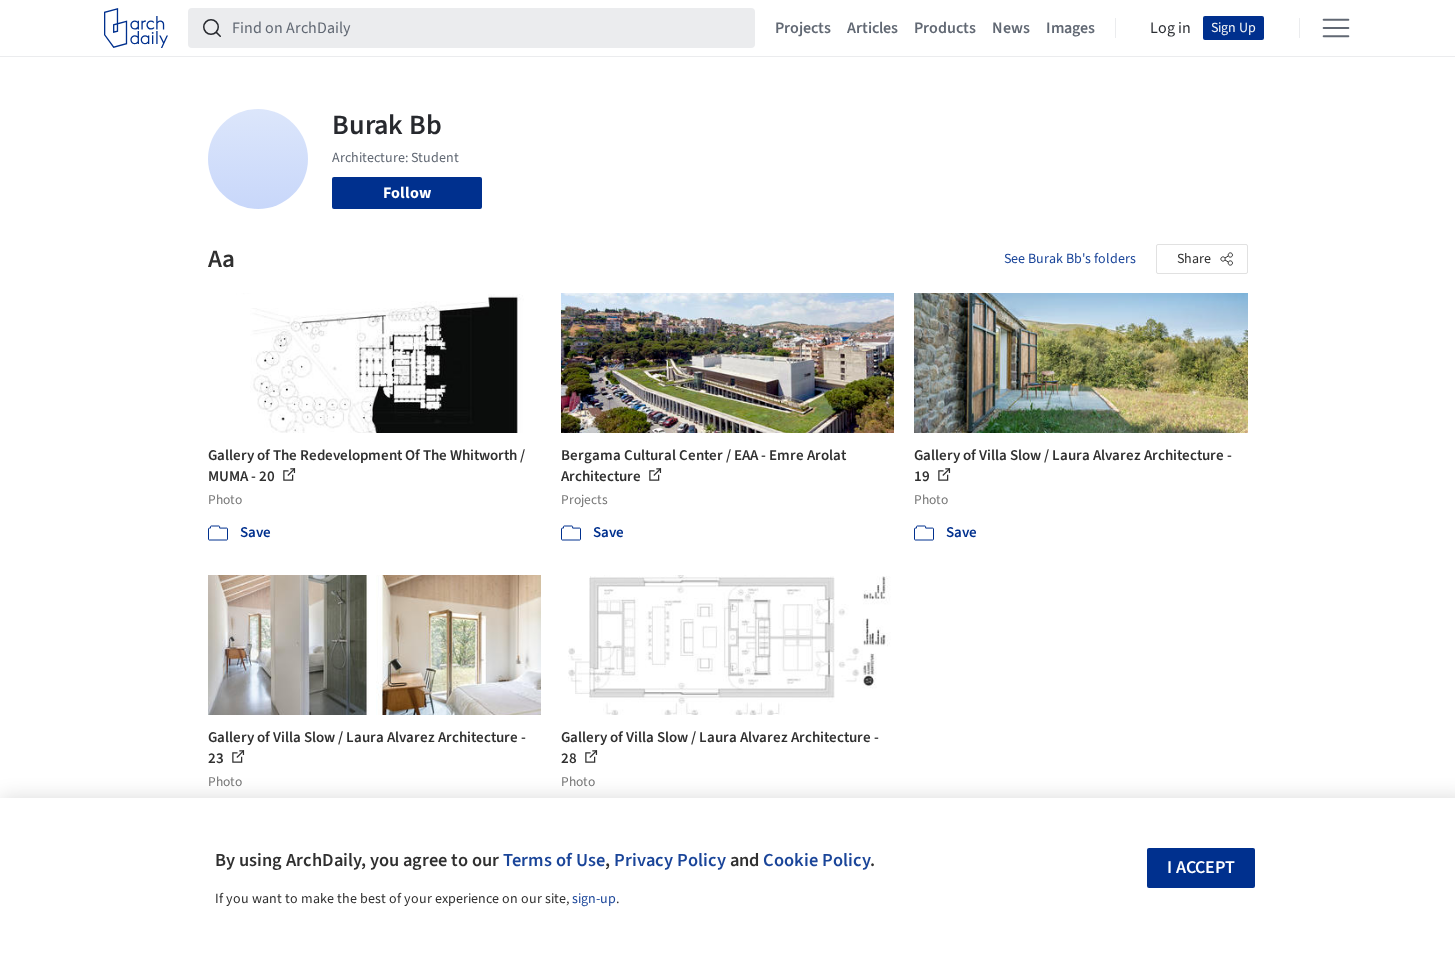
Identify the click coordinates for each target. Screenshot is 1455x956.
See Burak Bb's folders (1070, 259)
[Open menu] (1336, 28)
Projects (803, 28)
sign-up (594, 899)
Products (945, 28)
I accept (1201, 867)
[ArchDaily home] (136, 28)
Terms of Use (554, 860)
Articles (872, 28)
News (1011, 28)
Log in (1170, 28)
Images (1070, 28)
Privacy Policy (670, 860)
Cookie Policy (816, 860)
